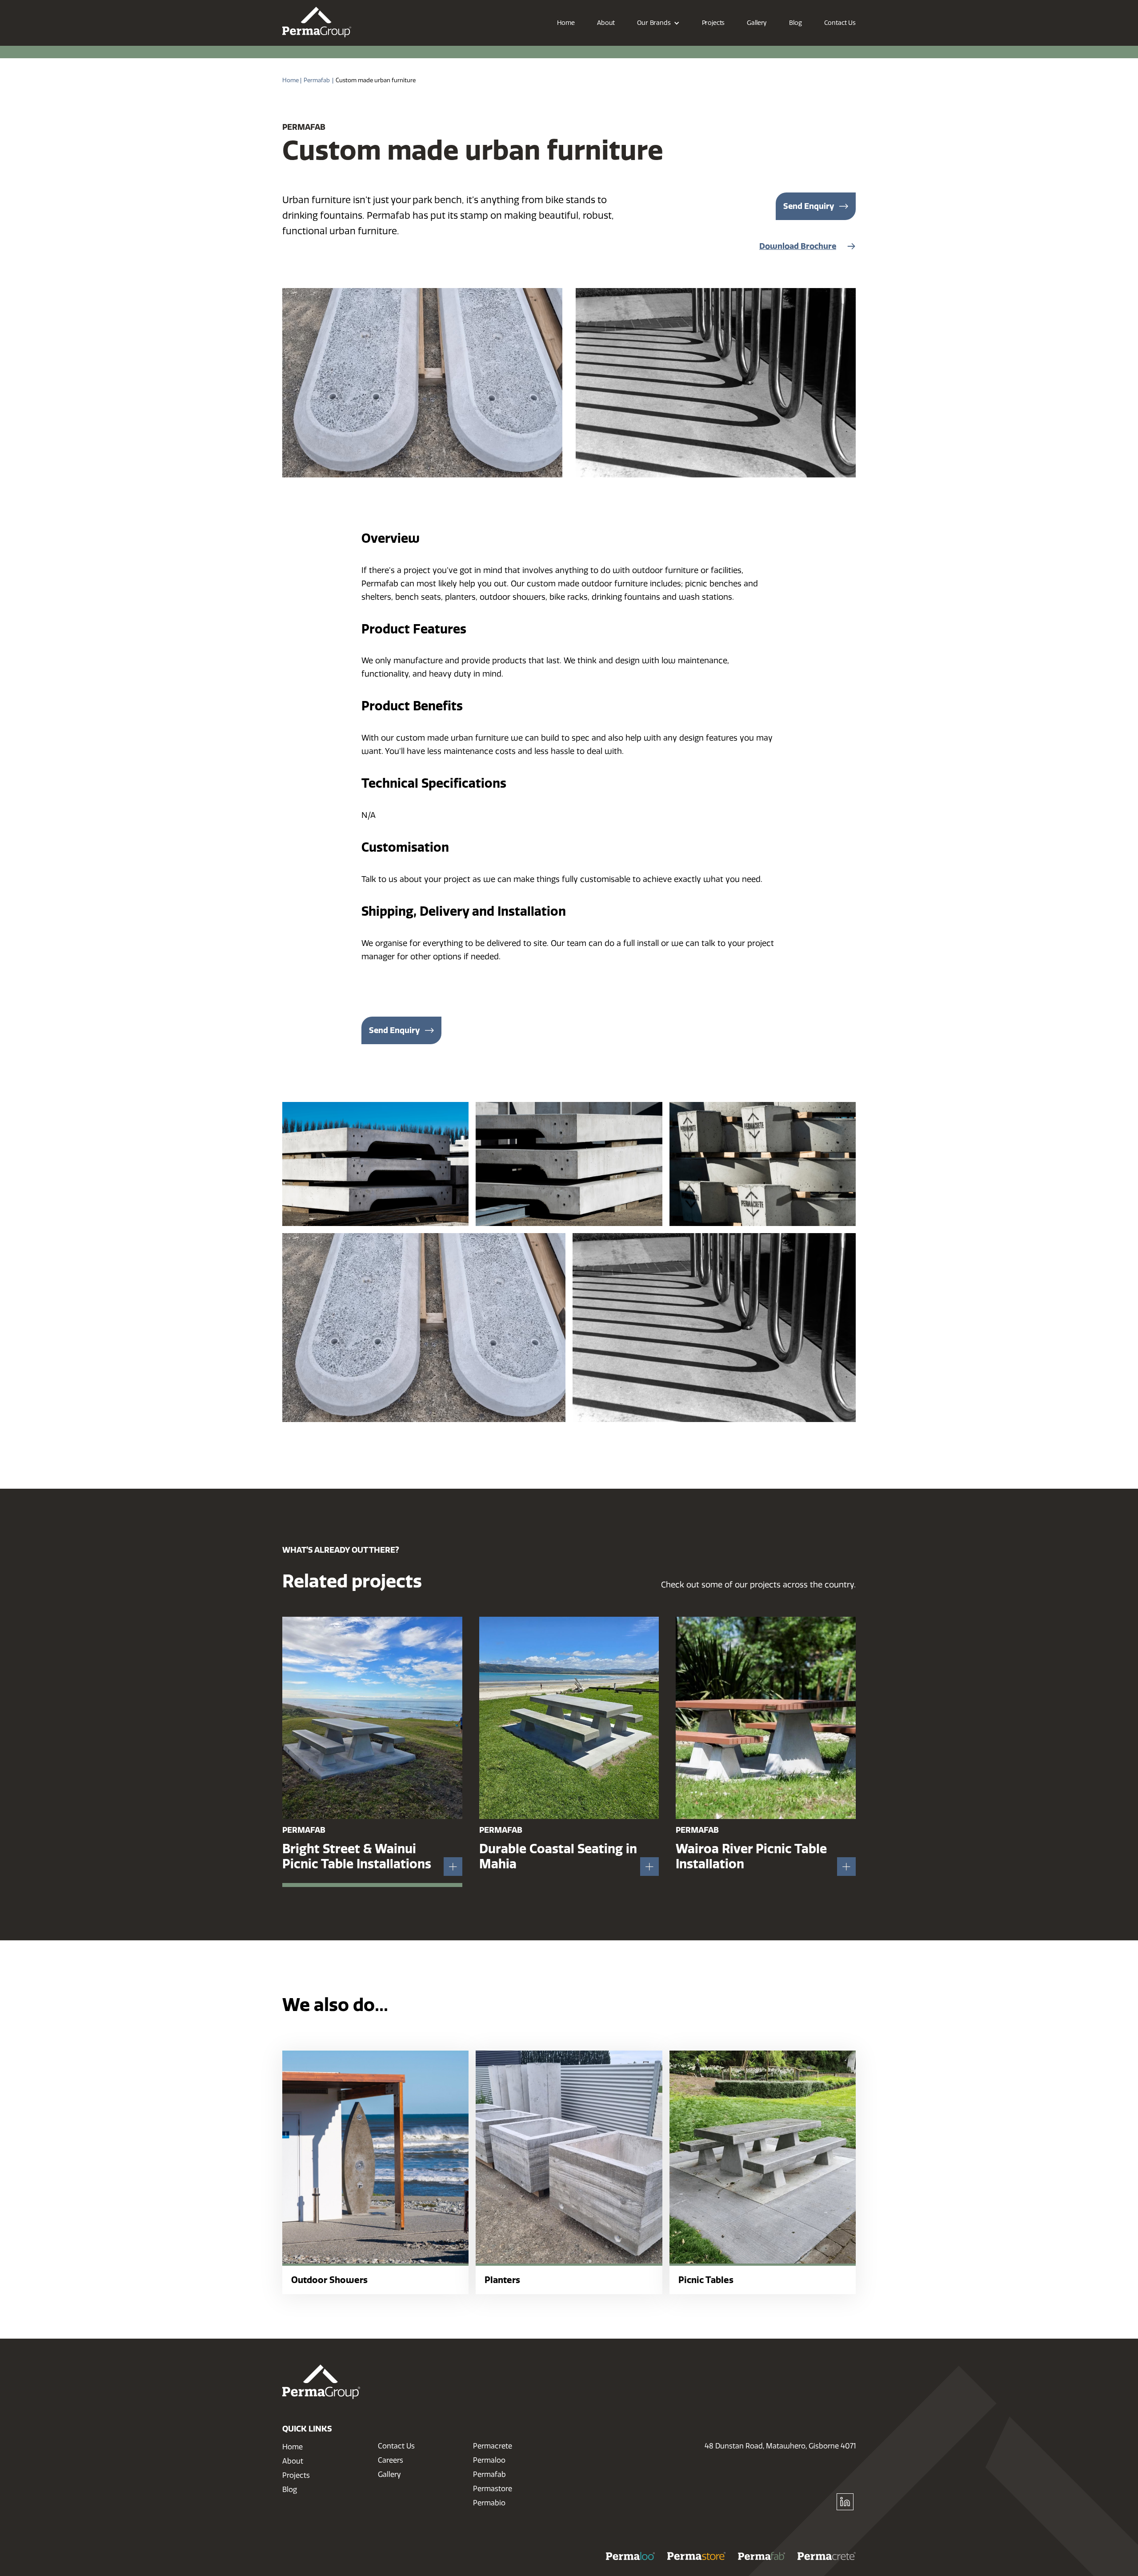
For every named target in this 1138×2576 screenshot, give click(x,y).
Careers (391, 2460)
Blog (290, 2490)
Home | (292, 80)
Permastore (493, 2489)
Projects (296, 2475)
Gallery (389, 2474)
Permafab (317, 80)
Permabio (489, 2503)
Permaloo (489, 2460)
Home (293, 2447)
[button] (658, 23)
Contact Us (396, 2446)
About (293, 2461)
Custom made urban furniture (376, 80)
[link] (317, 22)
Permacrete (493, 2446)
